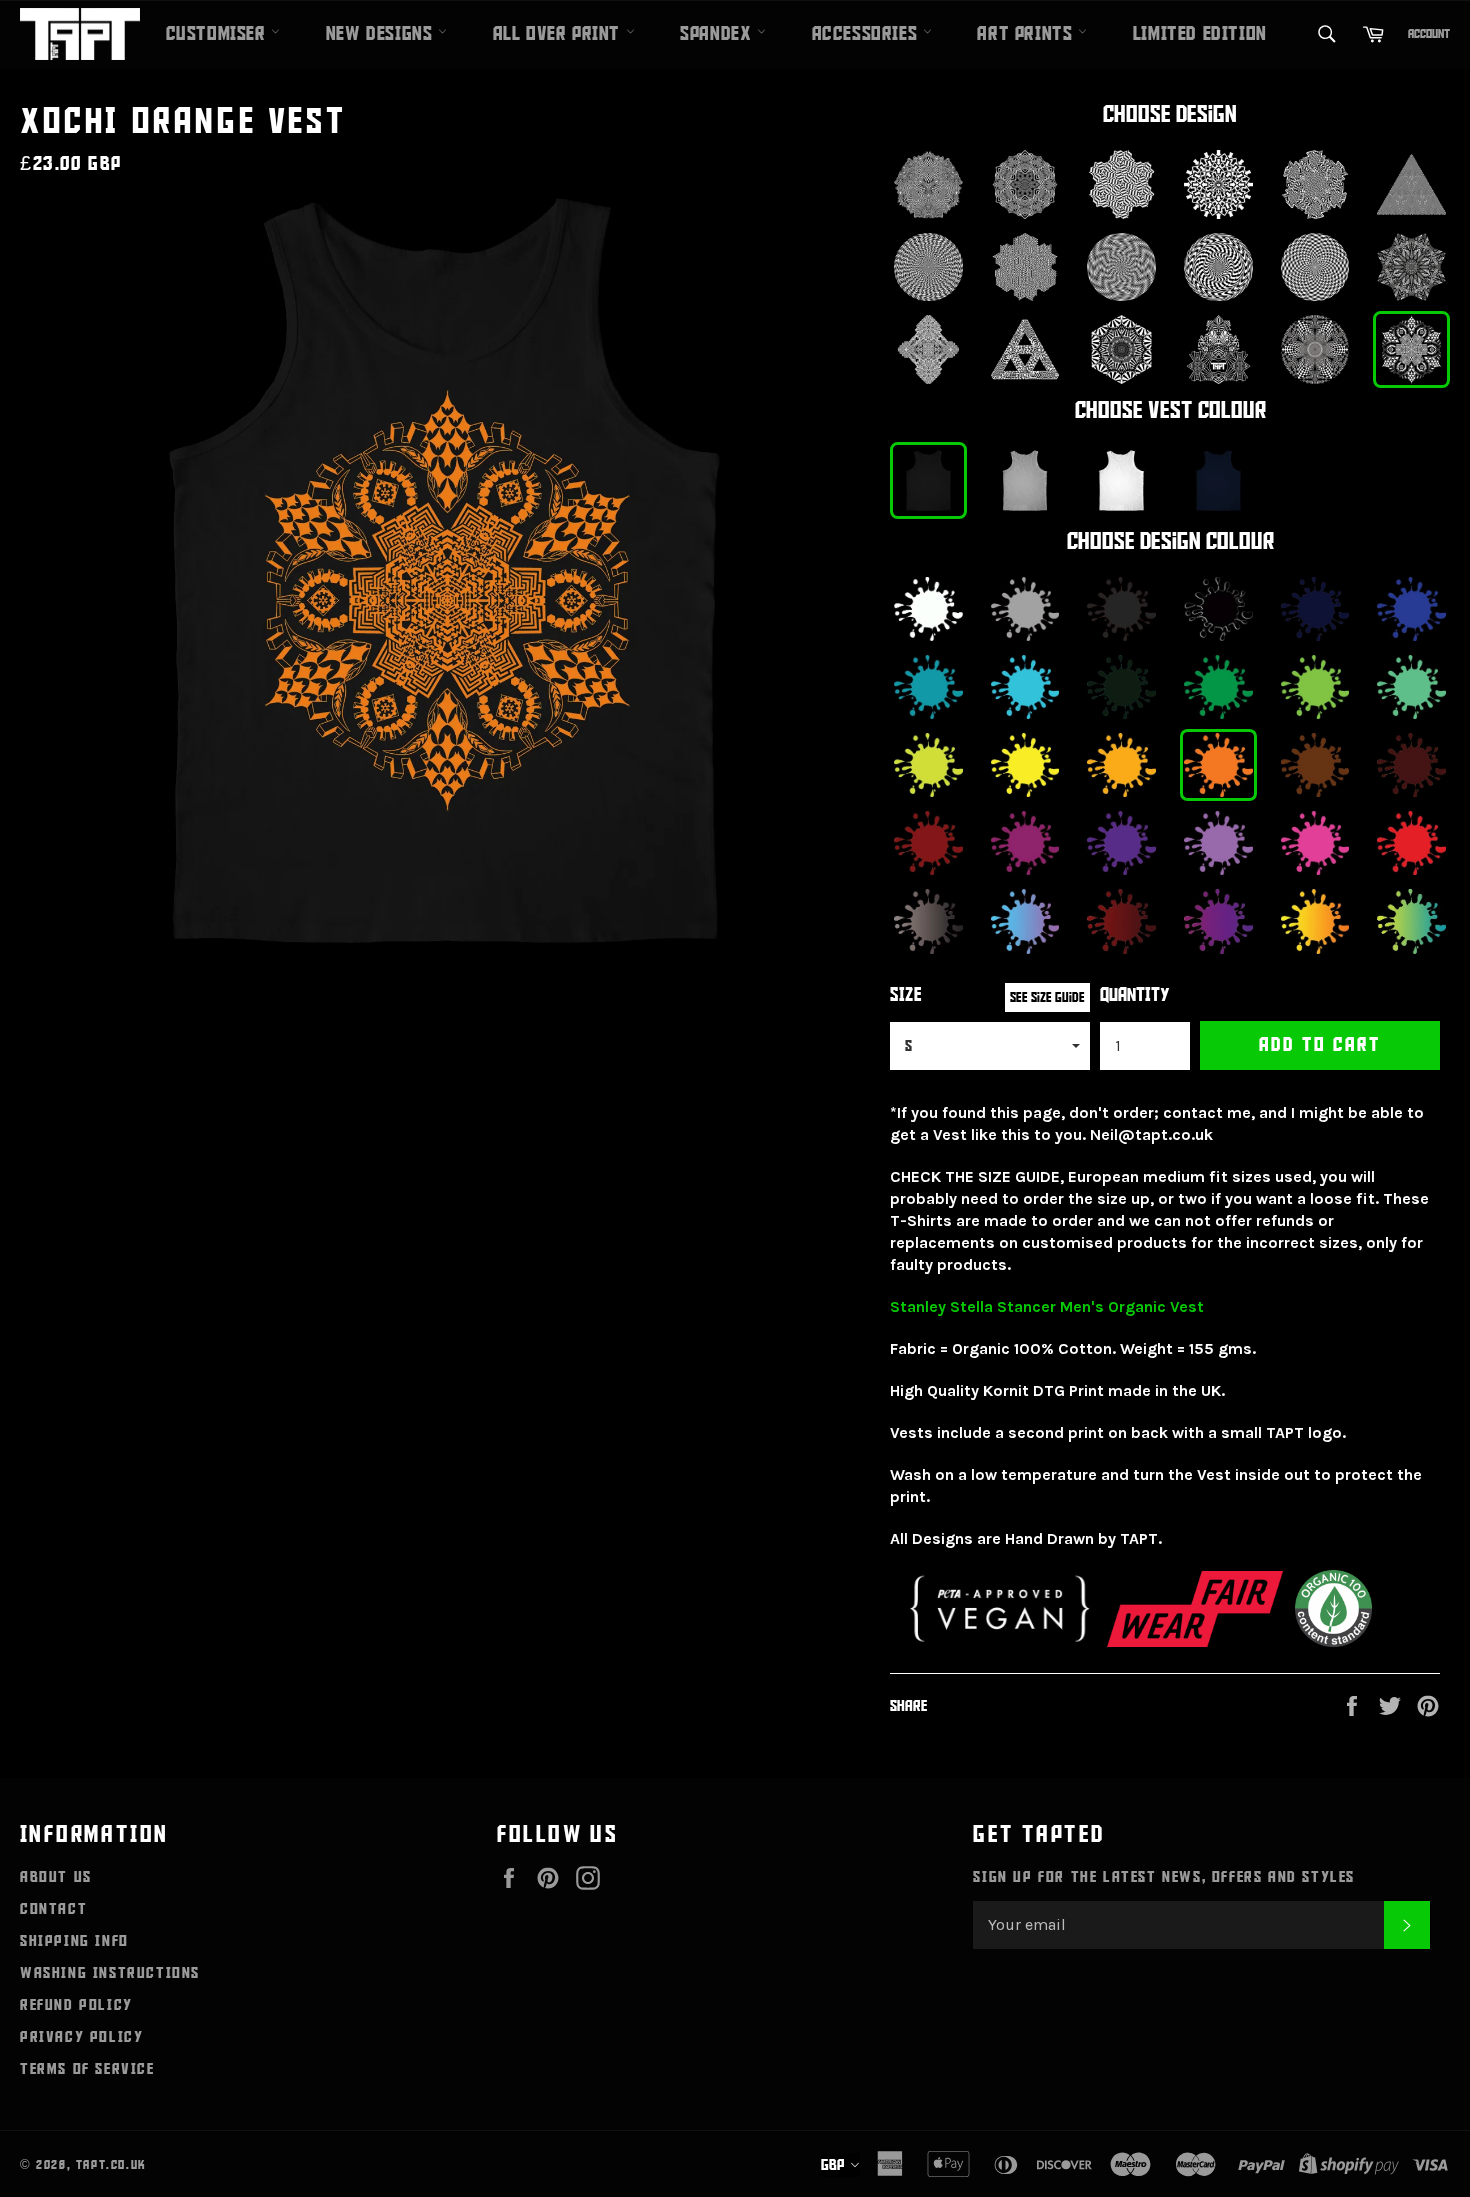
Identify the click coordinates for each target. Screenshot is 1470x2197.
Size (906, 995)
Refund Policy (76, 2005)
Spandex (718, 34)
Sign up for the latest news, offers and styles (1164, 1877)
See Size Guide (1047, 997)
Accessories (867, 34)
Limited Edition (1200, 34)
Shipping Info (74, 1941)
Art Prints (1027, 34)
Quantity (1135, 995)
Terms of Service (87, 2069)
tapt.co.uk (111, 2165)
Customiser (219, 34)
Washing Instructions (110, 1973)
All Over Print (559, 34)
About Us (56, 1877)
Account (1429, 34)
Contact (53, 1909)
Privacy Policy (81, 2037)
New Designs (382, 34)
